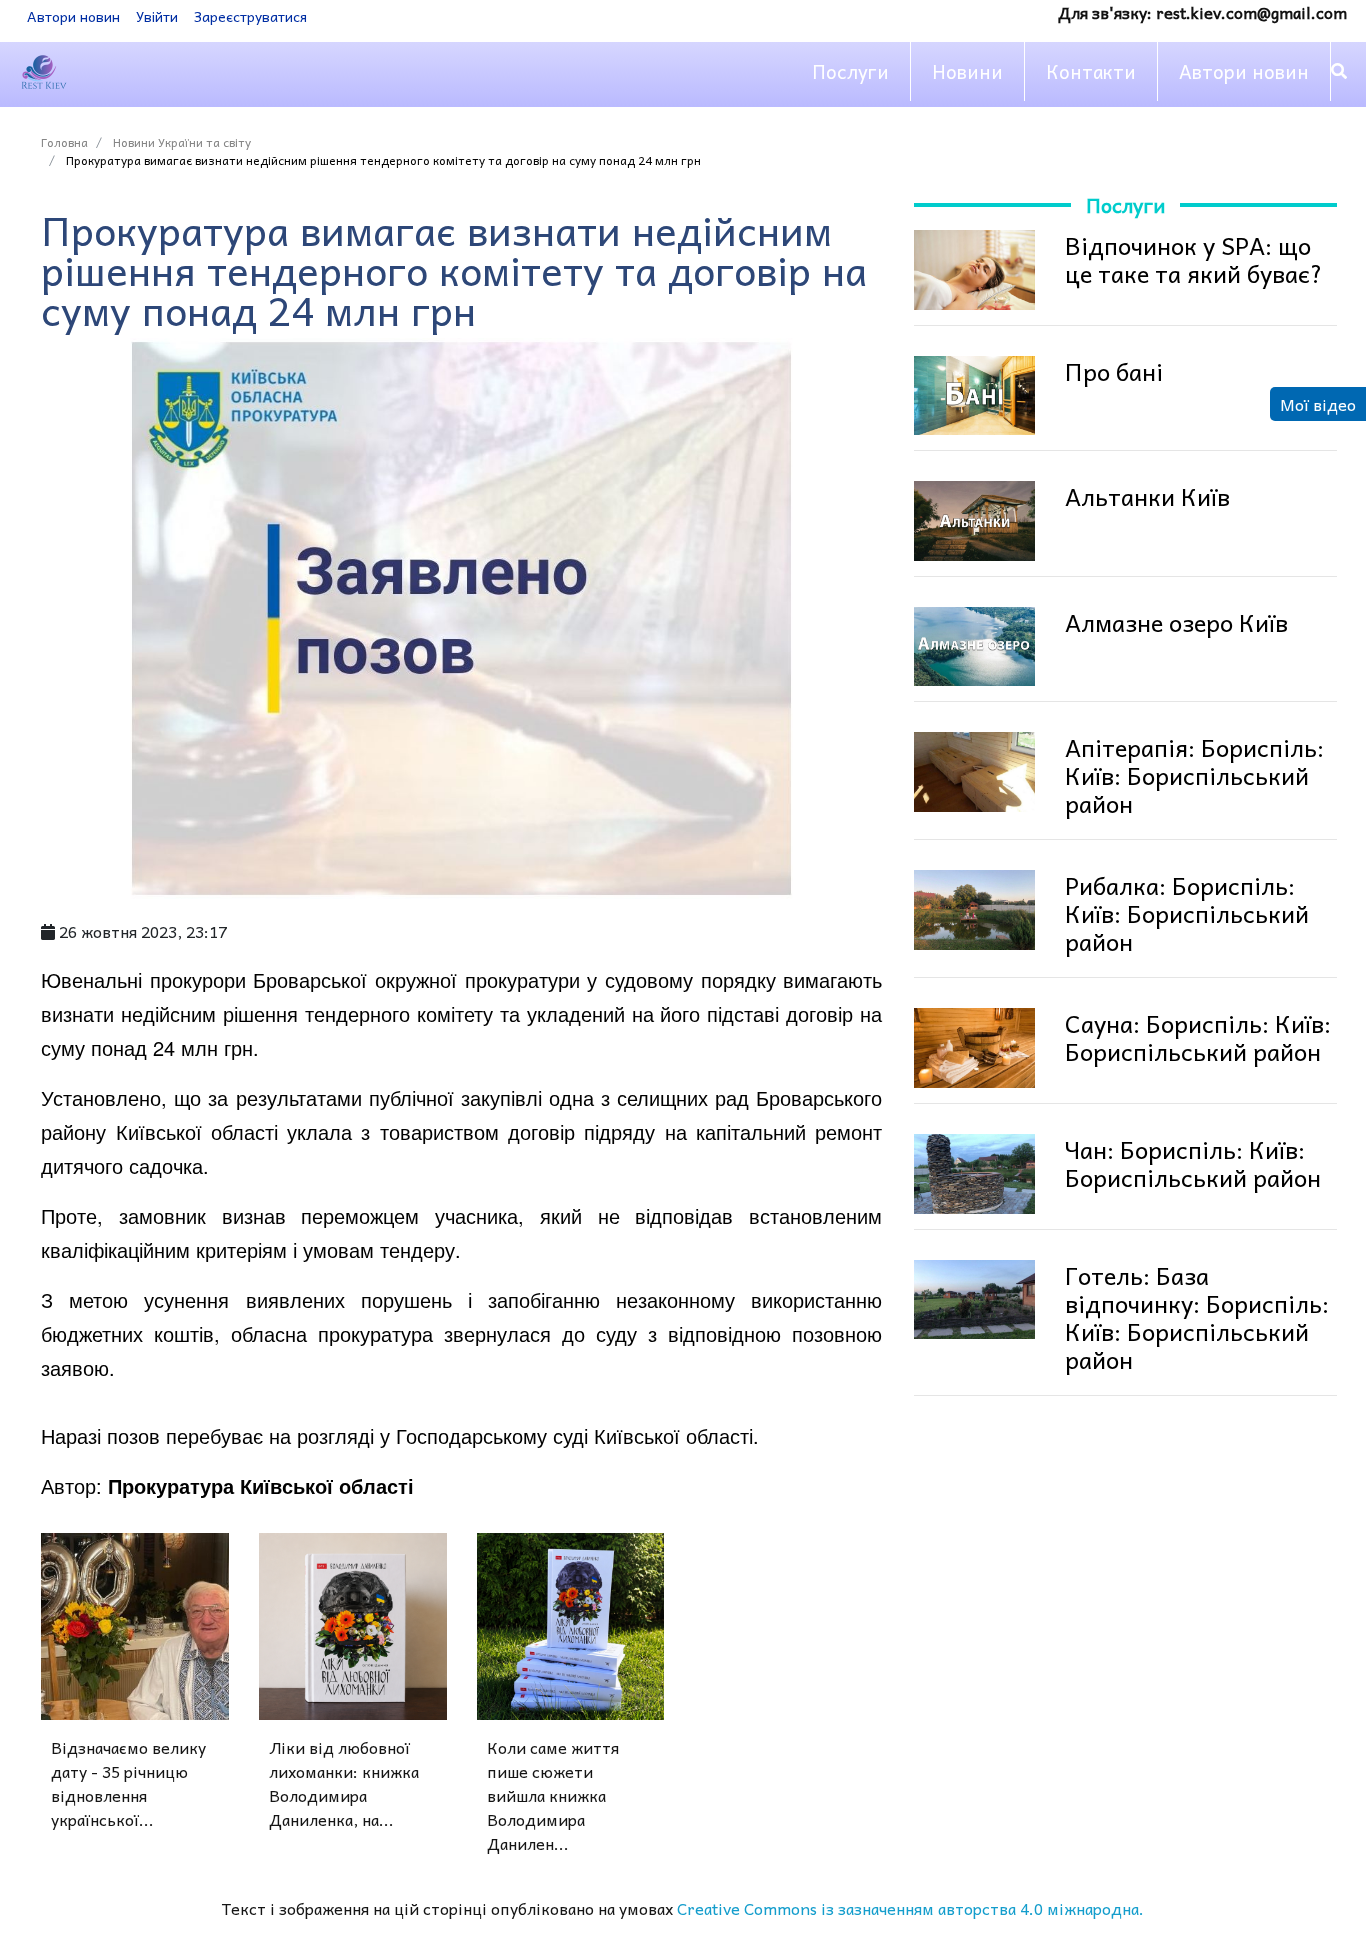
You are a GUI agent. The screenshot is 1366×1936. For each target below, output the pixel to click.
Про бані (1114, 371)
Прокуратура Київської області (261, 1485)
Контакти (1091, 71)
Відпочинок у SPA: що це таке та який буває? (1194, 259)
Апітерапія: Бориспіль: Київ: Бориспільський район (1194, 775)
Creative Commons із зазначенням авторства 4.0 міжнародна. (910, 1908)
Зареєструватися (250, 16)
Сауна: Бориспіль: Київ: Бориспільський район (1198, 1037)
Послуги (850, 71)
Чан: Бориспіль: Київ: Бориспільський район (1193, 1163)
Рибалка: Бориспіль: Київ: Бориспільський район (1187, 913)
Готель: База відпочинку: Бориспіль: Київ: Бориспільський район (1197, 1317)
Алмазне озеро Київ (1176, 622)
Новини (967, 71)
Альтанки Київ (1147, 496)
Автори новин (73, 16)
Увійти (157, 16)
